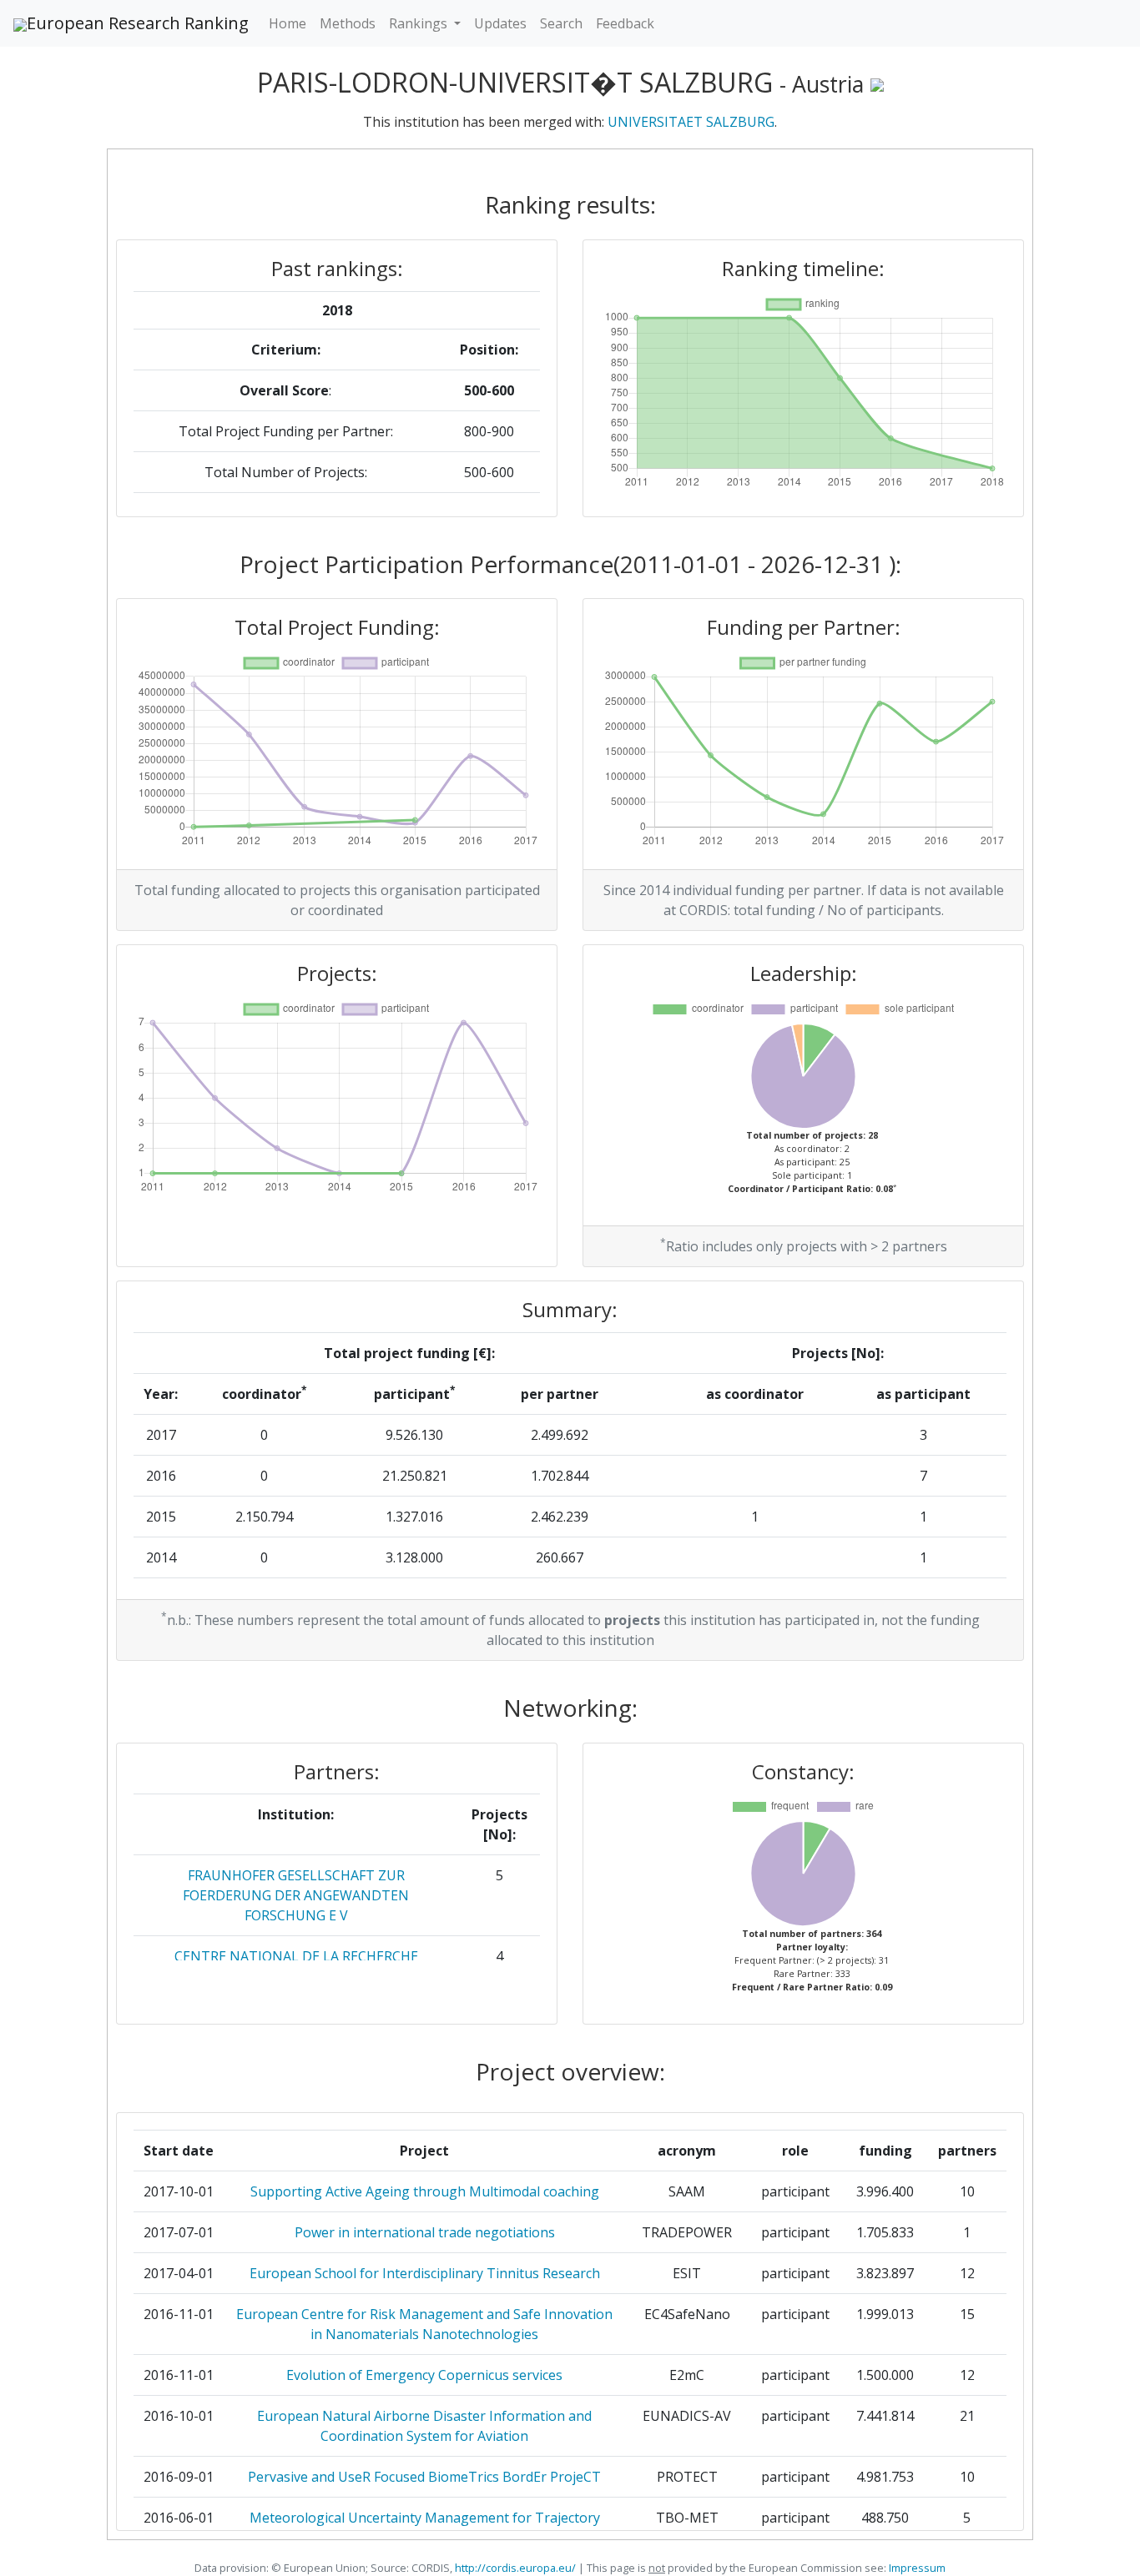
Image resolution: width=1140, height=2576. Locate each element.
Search (561, 23)
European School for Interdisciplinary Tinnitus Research (425, 2273)
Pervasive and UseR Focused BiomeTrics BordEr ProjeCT (424, 2477)
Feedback (625, 23)
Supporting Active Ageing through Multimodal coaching (425, 2191)
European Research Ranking (138, 23)
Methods (348, 23)
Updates (500, 23)
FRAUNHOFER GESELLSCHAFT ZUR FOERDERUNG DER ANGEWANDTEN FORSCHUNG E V (296, 1895)
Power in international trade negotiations (425, 2232)
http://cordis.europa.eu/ (515, 2568)
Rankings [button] (420, 23)
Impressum (916, 2568)
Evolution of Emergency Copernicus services (424, 2375)
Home (288, 23)
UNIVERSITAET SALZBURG (691, 122)
